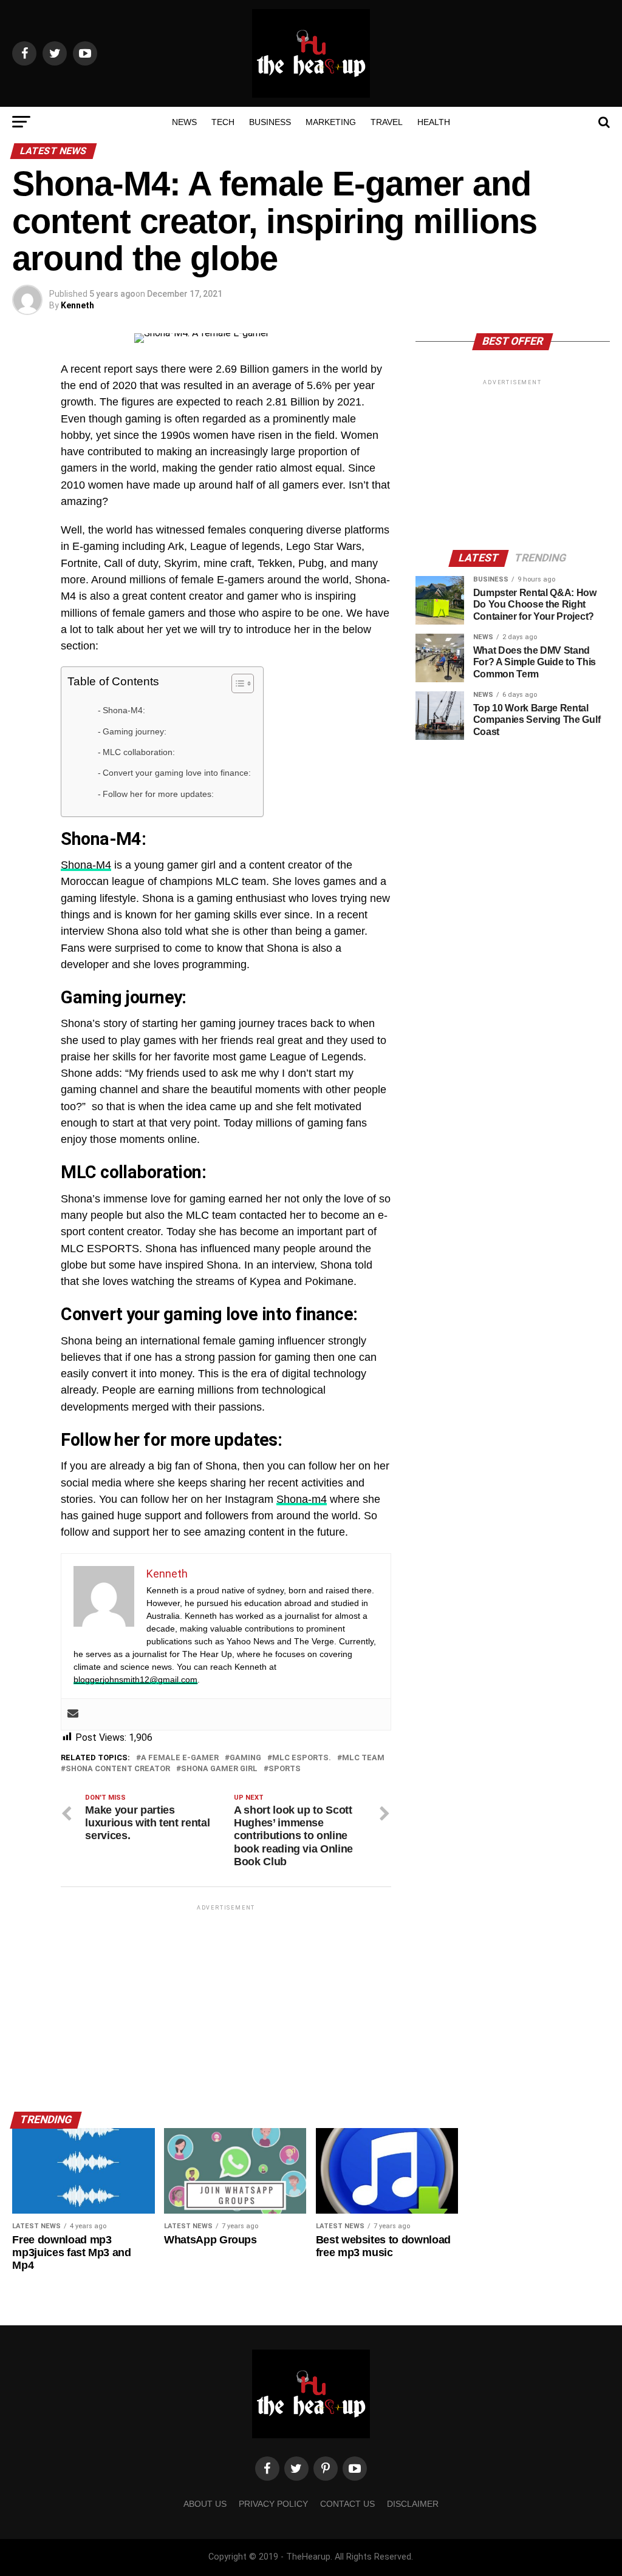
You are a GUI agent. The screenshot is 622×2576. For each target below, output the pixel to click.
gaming (245, 1758)
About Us (205, 2504)
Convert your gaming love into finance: (177, 773)
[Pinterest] (326, 2469)
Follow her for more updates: (158, 794)
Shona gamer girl (219, 1769)
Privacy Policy (273, 2504)
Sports (285, 1769)
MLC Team (363, 1758)
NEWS (184, 122)
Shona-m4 (302, 1499)
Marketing (331, 122)
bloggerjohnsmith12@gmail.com (135, 1679)
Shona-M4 (86, 865)
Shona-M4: (124, 710)
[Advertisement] (226, 1998)
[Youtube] (355, 2469)
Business (270, 122)
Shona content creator (118, 1769)
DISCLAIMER (413, 2504)
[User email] (73, 1714)
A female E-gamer (180, 1758)
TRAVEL (387, 122)
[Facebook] (267, 2469)
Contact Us (347, 2504)
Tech (223, 122)
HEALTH (434, 122)
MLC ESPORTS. (302, 1758)
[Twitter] (296, 2469)
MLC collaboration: (139, 752)
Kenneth (77, 305)
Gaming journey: (135, 731)
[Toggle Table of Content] (237, 683)
